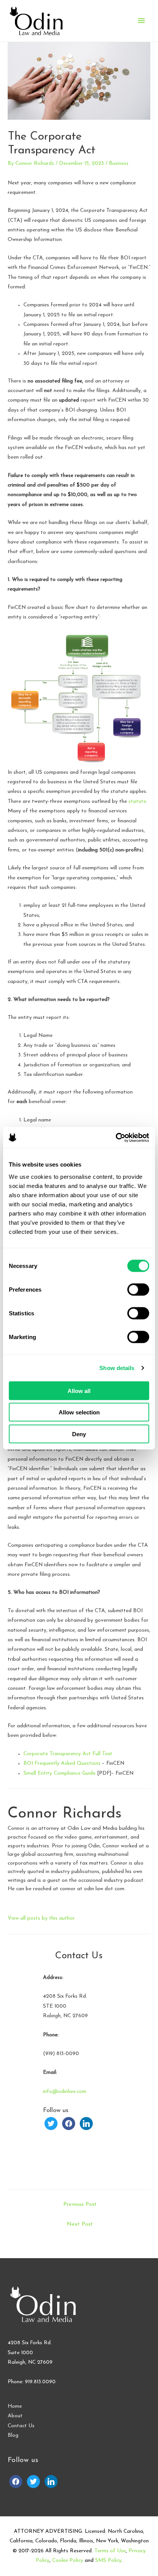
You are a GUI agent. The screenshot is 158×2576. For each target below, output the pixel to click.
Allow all (79, 1391)
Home (15, 2406)
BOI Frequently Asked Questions (62, 1763)
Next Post (80, 2224)
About (15, 2416)
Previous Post (80, 2204)
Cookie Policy (68, 2561)
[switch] (138, 1289)
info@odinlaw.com (65, 2092)
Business (119, 164)
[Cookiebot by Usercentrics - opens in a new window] (116, 1137)
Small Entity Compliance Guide (60, 1773)
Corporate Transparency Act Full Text (68, 1754)
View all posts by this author (41, 1918)
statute (137, 801)
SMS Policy (108, 2561)
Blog (13, 2435)
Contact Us (21, 2426)
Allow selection (79, 1412)
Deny (79, 1434)
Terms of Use (110, 2551)
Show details (117, 1368)
